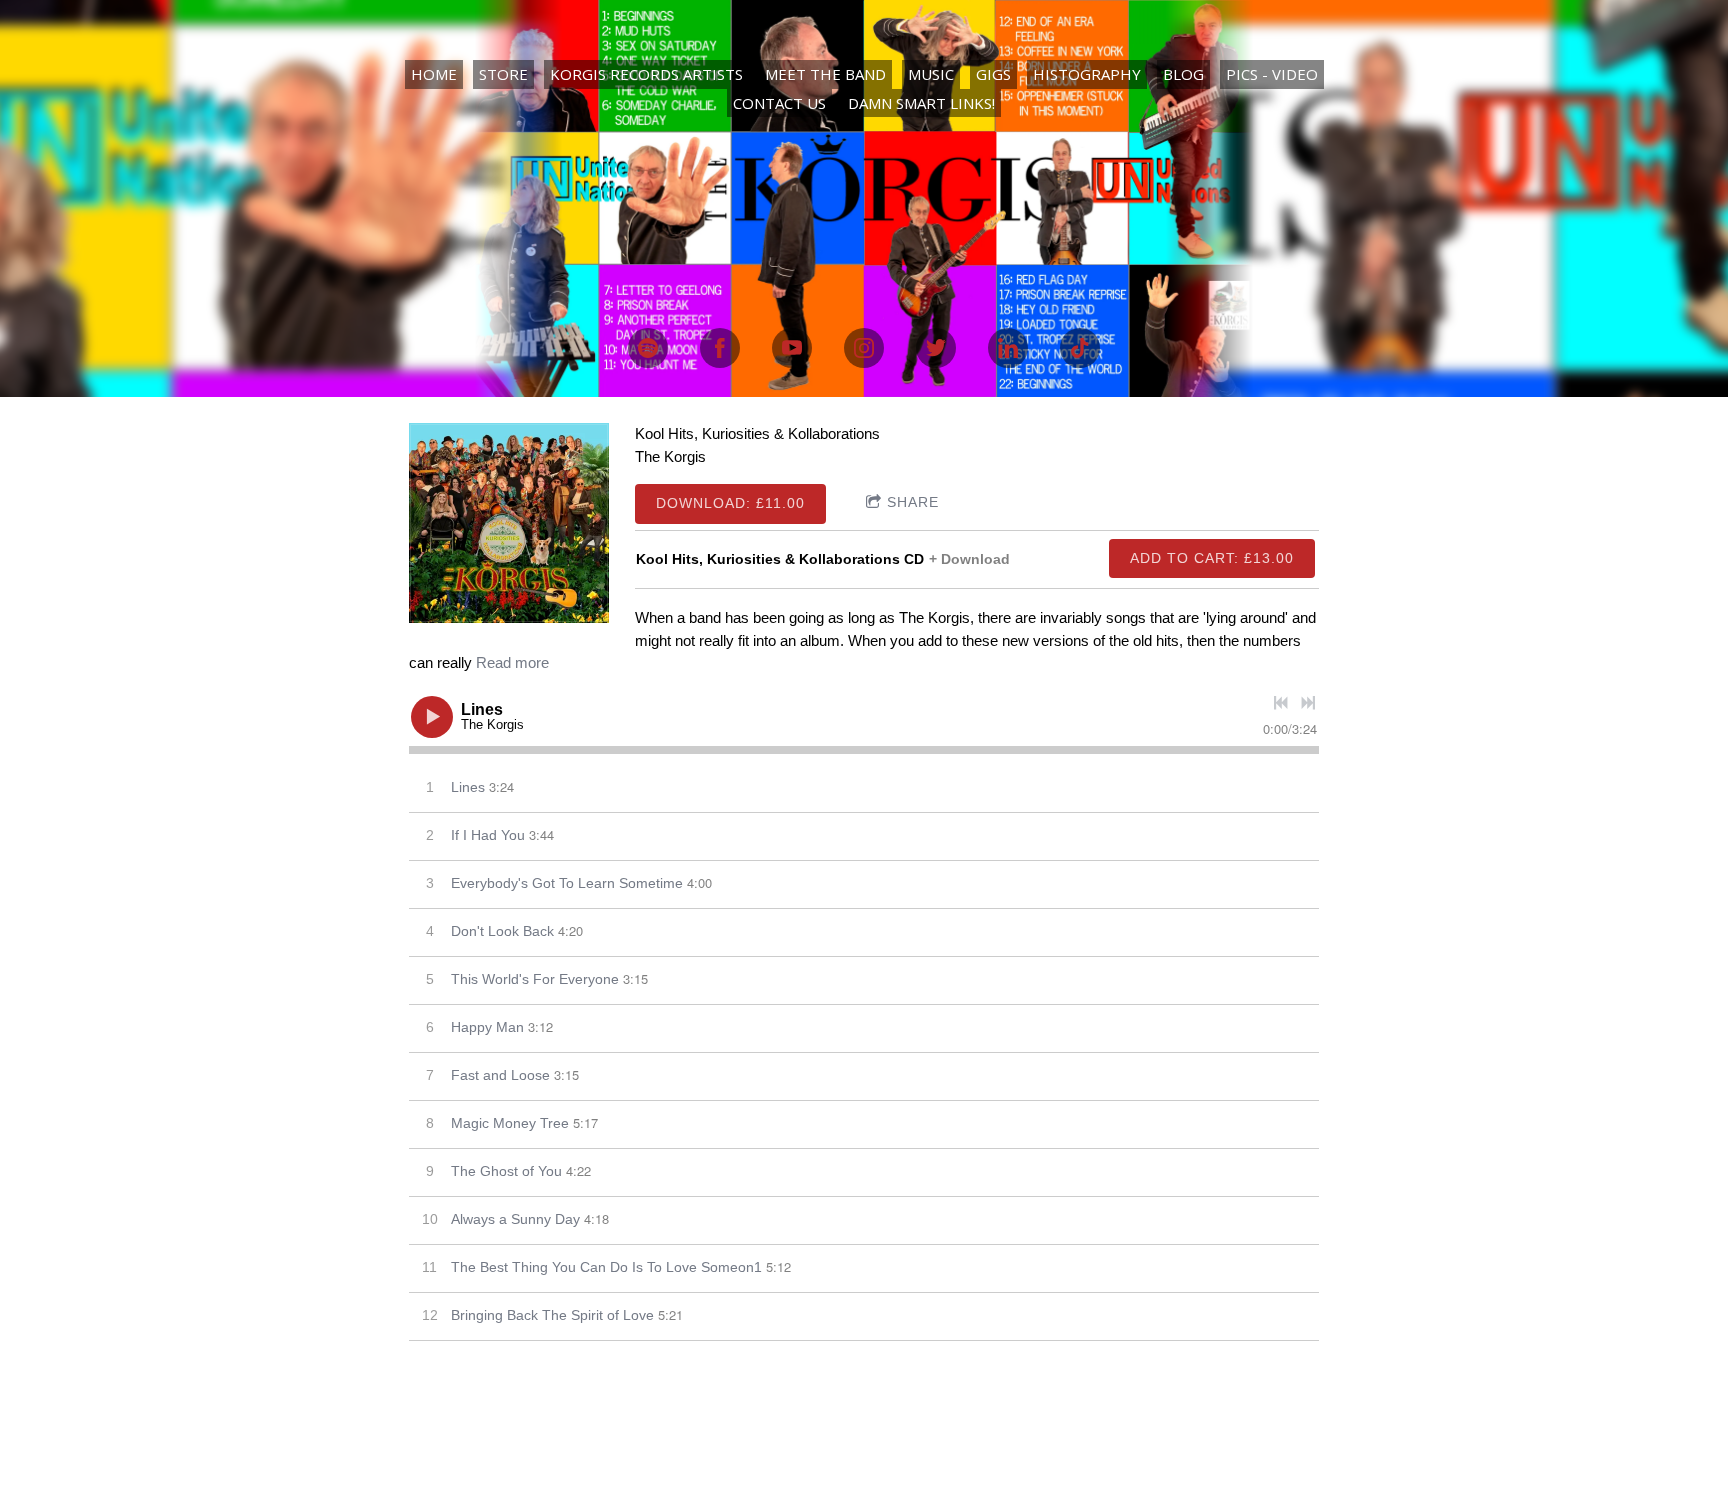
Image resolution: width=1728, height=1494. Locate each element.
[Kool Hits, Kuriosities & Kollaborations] (509, 523)
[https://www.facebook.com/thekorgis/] (720, 348)
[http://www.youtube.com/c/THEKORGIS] (792, 348)
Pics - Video (1272, 74)
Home (434, 74)
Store (503, 74)
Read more (512, 662)
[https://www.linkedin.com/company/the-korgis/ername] (1008, 348)
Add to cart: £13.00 (1212, 558)
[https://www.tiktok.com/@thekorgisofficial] (1080, 348)
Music (931, 74)
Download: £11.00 (730, 503)
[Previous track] (1281, 703)
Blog (1183, 74)
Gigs (993, 74)
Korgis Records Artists (646, 74)
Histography (1087, 74)
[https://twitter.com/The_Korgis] (936, 348)
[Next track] (1308, 703)
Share (913, 502)
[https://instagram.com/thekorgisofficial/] (864, 348)
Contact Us (779, 103)
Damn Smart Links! (921, 103)
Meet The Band (825, 74)
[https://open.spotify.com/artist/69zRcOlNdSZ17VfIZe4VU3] (648, 348)
